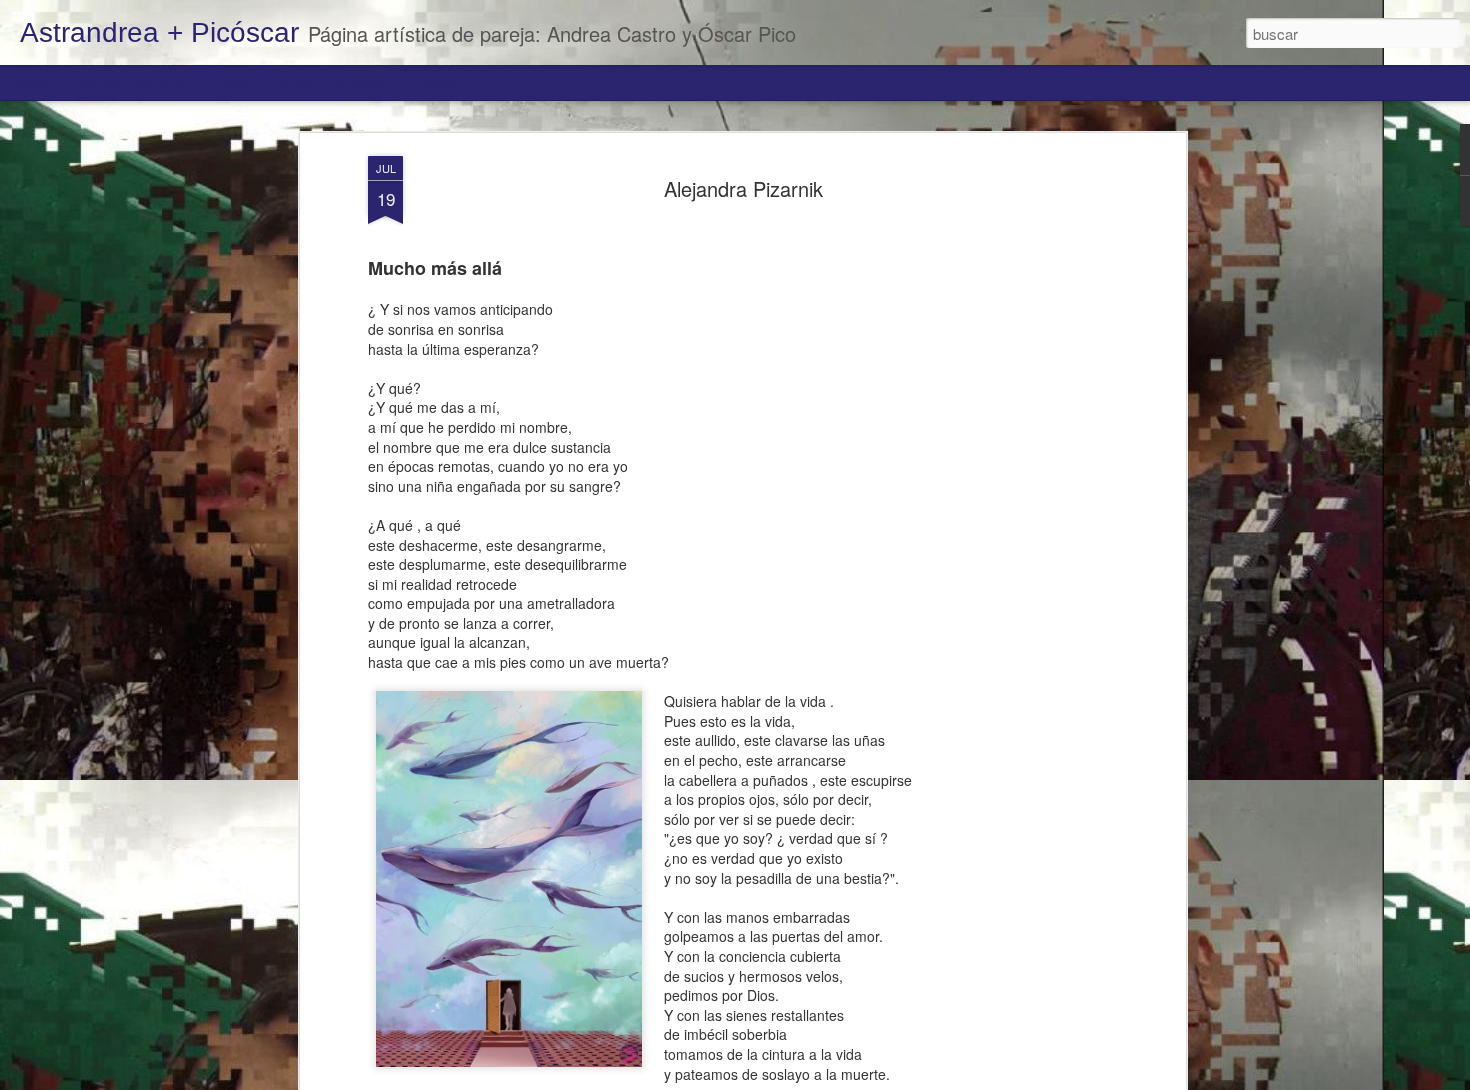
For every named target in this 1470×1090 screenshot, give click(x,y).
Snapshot (362, 82)
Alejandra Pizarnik (743, 188)
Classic (32, 82)
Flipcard (94, 82)
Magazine (165, 82)
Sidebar (293, 82)
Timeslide (436, 82)
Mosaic (232, 82)
